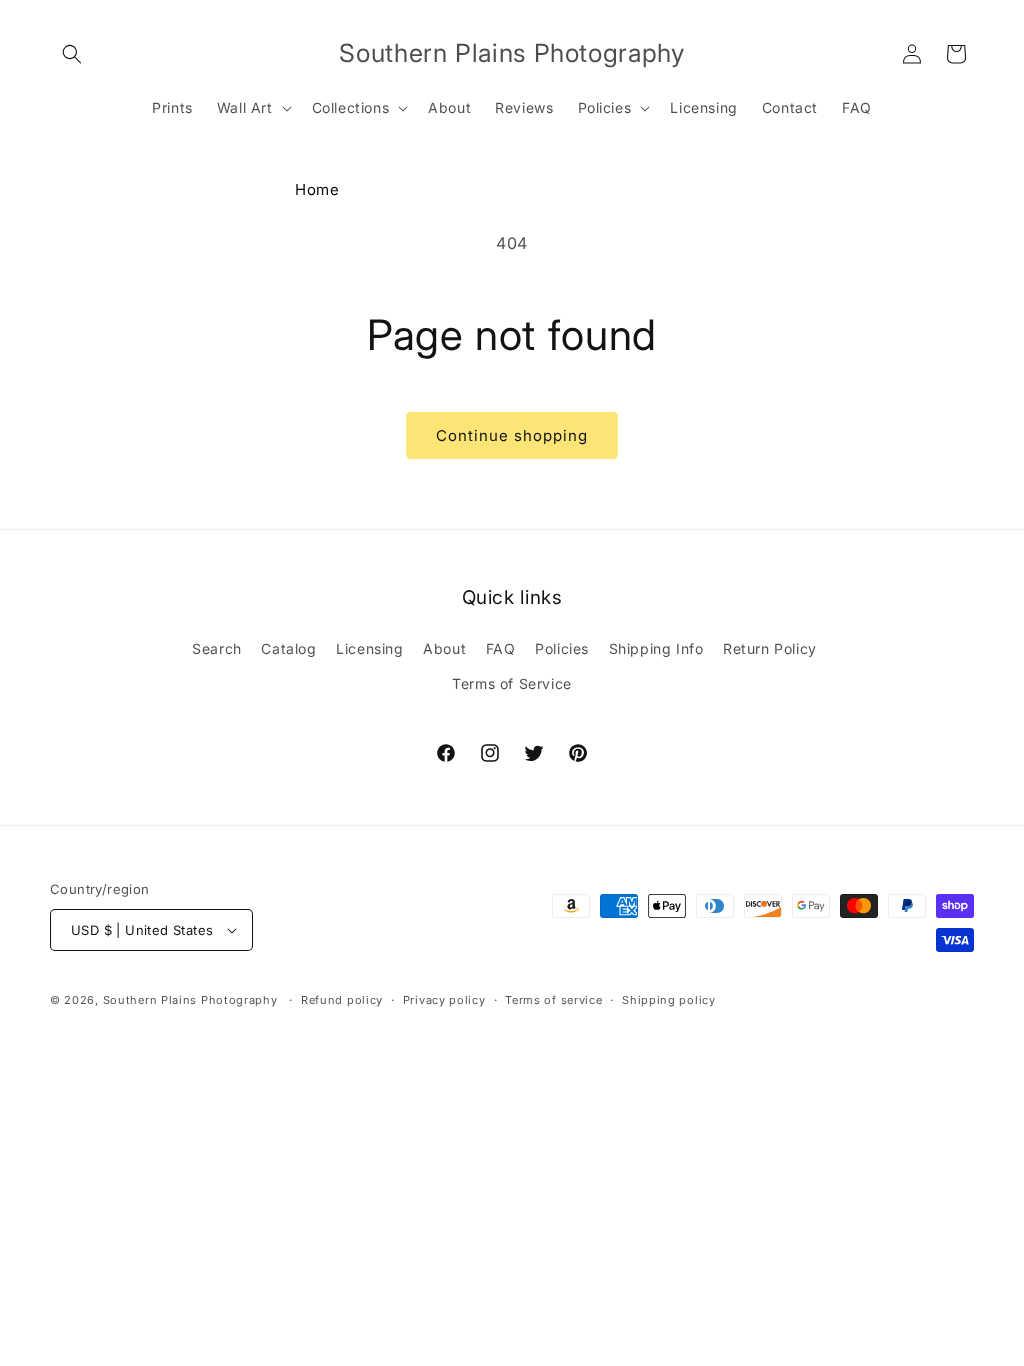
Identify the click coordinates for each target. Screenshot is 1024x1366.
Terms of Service (512, 683)
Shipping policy (669, 1000)
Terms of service (553, 1000)
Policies (562, 648)
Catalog (288, 648)
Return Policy (770, 648)
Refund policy (342, 1000)
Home (317, 189)
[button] (72, 54)
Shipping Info (656, 648)
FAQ (501, 648)
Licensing (369, 648)
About (444, 648)
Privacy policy (444, 1000)
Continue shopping (512, 435)
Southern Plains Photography (190, 1000)
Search (217, 648)
